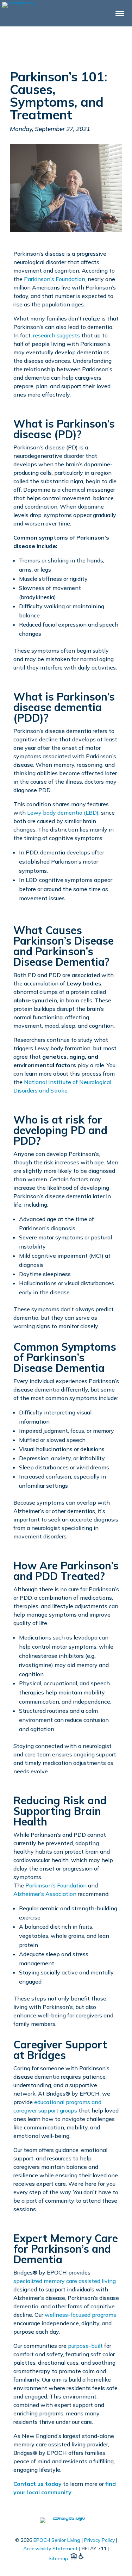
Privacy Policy (99, 2540)
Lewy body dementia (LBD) (63, 813)
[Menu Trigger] (120, 13)
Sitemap (58, 2558)
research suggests (56, 335)
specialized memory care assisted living (65, 2281)
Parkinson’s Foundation (55, 279)
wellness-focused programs (80, 2315)
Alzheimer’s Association (45, 1894)
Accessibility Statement (51, 2549)
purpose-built (85, 2346)
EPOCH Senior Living (57, 2540)
